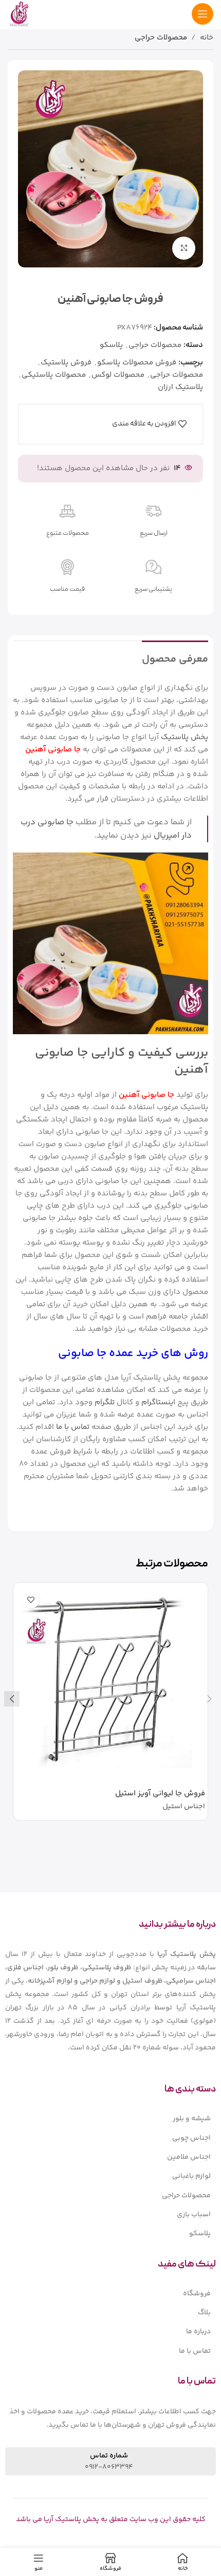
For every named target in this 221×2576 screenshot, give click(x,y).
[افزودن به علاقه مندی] (31, 1600)
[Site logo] (19, 14)
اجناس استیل (184, 1807)
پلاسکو (111, 345)
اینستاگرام (158, 1402)
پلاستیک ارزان (180, 387)
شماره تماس (109, 2456)
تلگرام (105, 1402)
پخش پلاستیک (185, 737)
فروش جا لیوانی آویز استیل (160, 1794)
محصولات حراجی (161, 38)
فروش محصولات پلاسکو (137, 363)
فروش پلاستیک (66, 363)
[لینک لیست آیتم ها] (110, 2119)
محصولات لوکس (118, 375)
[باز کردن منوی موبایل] (202, 14)
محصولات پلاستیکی (54, 375)
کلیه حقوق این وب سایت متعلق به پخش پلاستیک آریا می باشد (111, 2520)
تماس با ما (73, 1427)
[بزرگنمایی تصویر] (184, 248)
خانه (207, 38)
